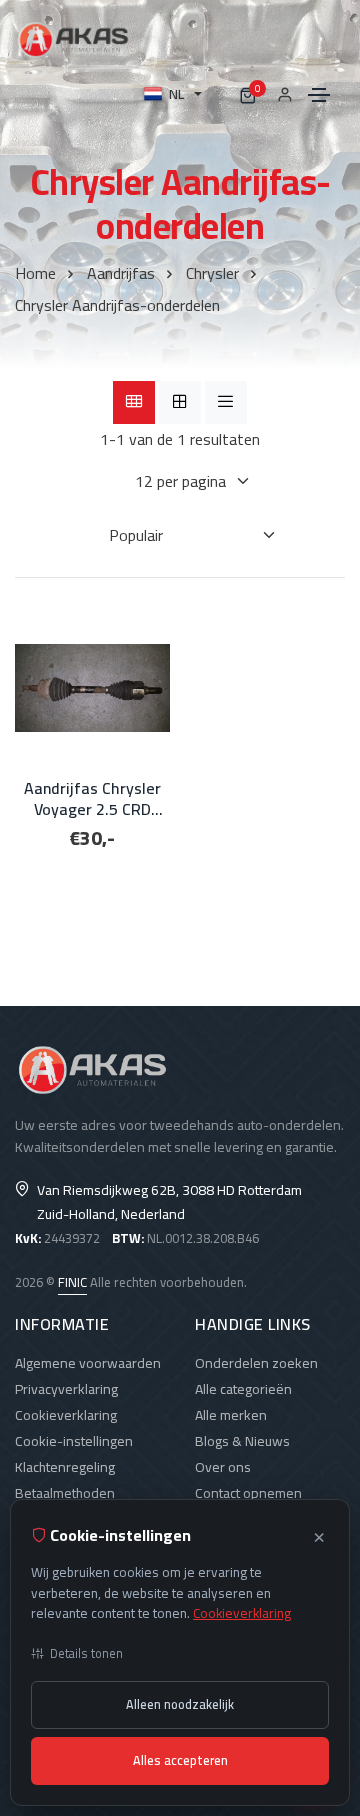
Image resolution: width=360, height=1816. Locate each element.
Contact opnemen (248, 1493)
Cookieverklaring (66, 1415)
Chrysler (212, 273)
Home (35, 273)
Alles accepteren (180, 1760)
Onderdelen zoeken (256, 1363)
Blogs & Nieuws (242, 1441)
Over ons (223, 1467)
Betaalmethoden (65, 1493)
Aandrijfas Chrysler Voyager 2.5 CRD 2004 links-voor (92, 799)
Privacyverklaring (66, 1389)
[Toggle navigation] (319, 95)
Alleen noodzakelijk (180, 1704)
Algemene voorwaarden (88, 1363)
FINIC (72, 1282)
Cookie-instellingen (74, 1441)
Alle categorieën (243, 1389)
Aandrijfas (121, 273)
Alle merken (231, 1415)
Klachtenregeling (65, 1467)
